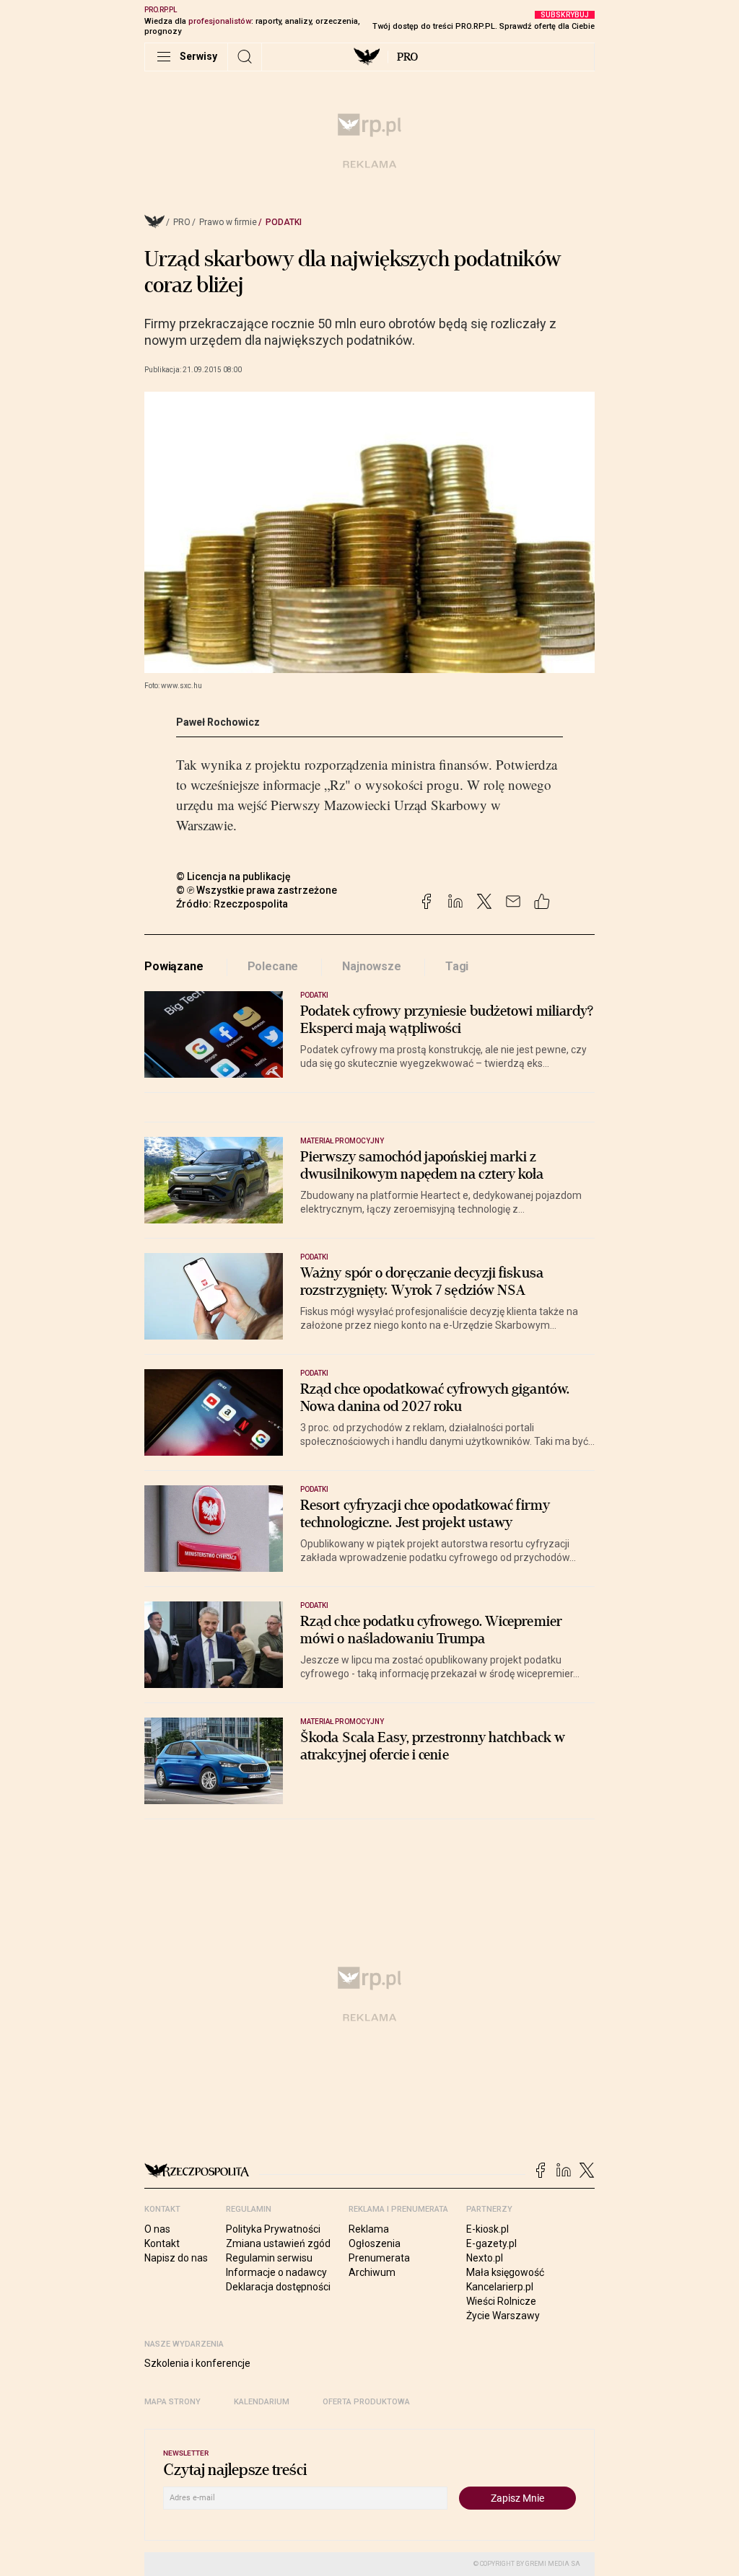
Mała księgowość (505, 2272)
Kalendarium (262, 2402)
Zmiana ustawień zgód (278, 2243)
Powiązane (174, 966)
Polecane (273, 966)
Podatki (284, 222)
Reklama (369, 2229)
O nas (157, 2229)
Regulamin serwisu (269, 2258)
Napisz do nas (176, 2258)
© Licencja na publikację (234, 876)
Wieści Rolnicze (501, 2301)
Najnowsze (372, 966)
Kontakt (162, 2243)
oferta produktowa (366, 2402)
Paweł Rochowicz (218, 722)
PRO (407, 57)
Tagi (457, 966)
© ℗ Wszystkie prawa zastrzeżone (257, 890)
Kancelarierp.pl (500, 2287)
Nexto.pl (485, 2258)
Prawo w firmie (228, 222)
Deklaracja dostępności (278, 2287)
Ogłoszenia (375, 2243)
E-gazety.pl (491, 2243)
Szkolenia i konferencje (197, 2363)
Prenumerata (379, 2258)
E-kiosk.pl (487, 2229)
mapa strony (172, 2402)
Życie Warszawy (503, 2316)
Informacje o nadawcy (276, 2272)
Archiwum (372, 2272)
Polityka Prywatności (273, 2229)
